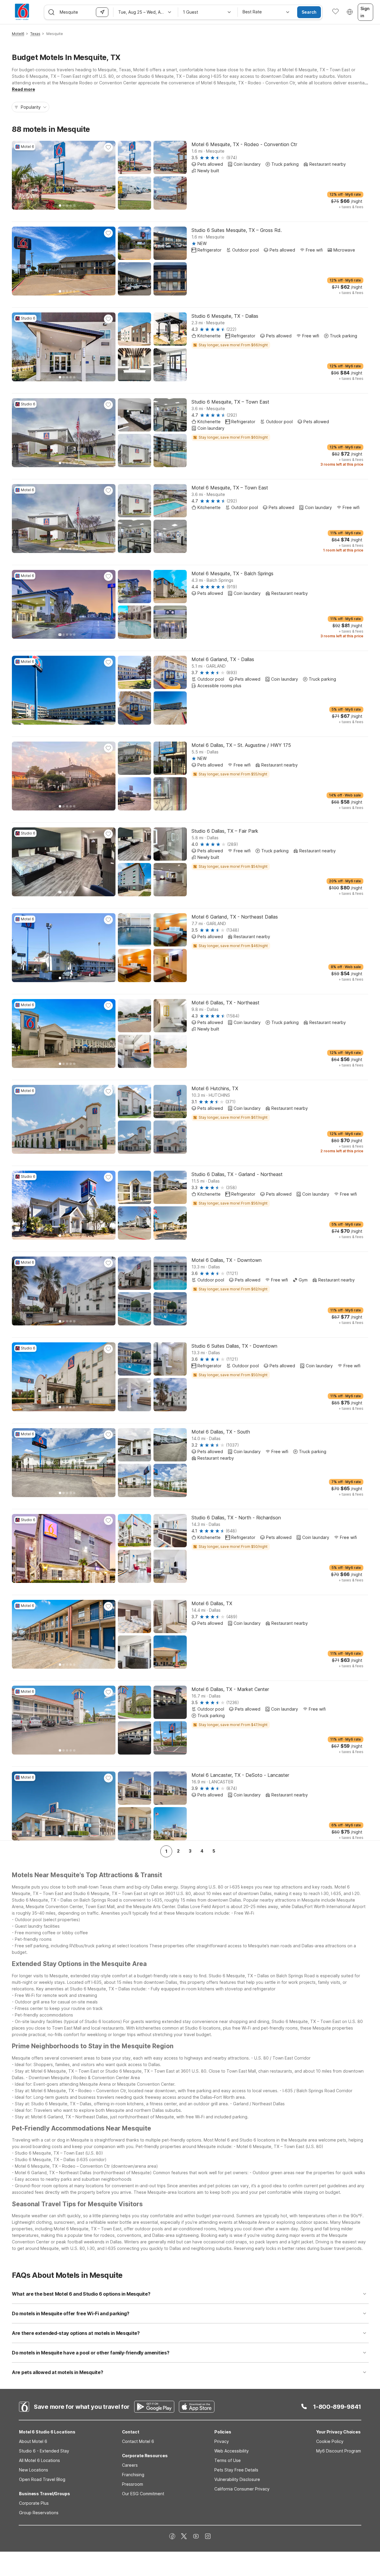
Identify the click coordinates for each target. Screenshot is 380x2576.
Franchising (133, 2475)
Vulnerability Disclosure (237, 2479)
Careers (130, 2465)
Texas (35, 34)
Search (309, 12)
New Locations (34, 2470)
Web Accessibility (232, 2451)
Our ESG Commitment (143, 2494)
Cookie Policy (330, 2441)
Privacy (222, 2441)
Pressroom (133, 2484)
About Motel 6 (33, 2441)
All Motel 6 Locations (39, 2460)
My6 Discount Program (339, 2451)
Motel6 (18, 34)
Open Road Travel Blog (42, 2479)
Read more (23, 89)
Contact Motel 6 (138, 2441)
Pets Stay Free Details (236, 2470)
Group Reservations (39, 2513)
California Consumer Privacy (242, 2489)
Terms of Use (228, 2460)
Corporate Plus (34, 2503)
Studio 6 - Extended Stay (44, 2451)
